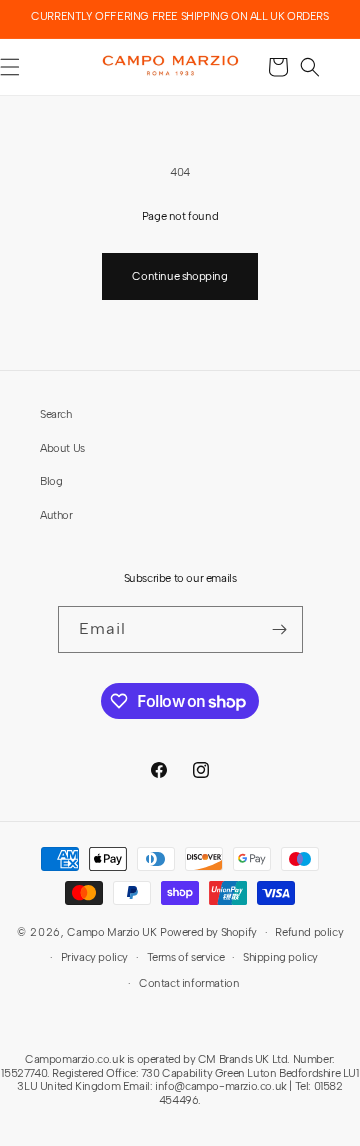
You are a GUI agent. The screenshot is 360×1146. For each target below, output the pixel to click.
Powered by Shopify (208, 932)
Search (56, 414)
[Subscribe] (280, 629)
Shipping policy (280, 957)
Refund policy (309, 932)
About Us (62, 448)
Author (56, 515)
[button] (310, 67)
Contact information (189, 983)
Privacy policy (94, 957)
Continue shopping (179, 276)
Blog (51, 481)
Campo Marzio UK (111, 932)
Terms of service (186, 957)
